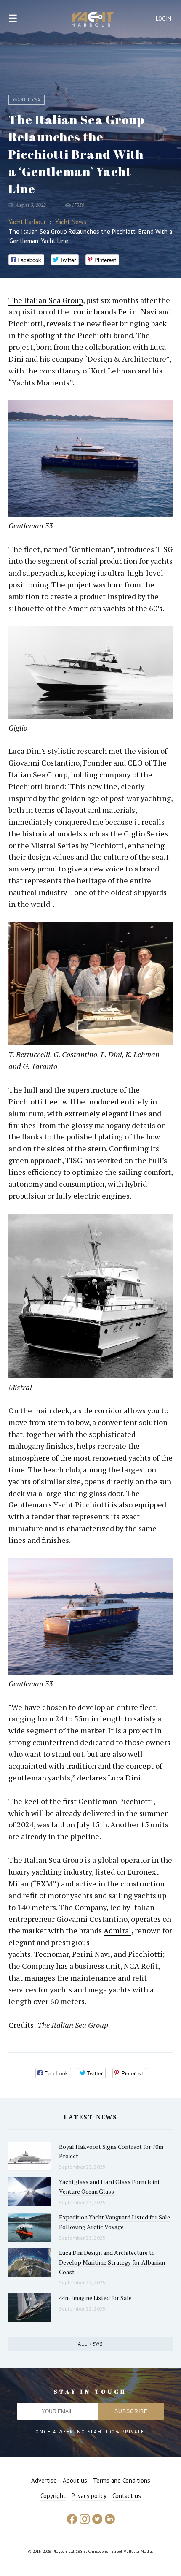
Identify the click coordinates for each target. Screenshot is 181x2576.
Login (164, 19)
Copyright (53, 2496)
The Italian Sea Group (46, 300)
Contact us (127, 2496)
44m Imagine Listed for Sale (95, 2298)
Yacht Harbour (93, 20)
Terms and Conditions (122, 2480)
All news (90, 2344)
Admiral (117, 1930)
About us (75, 2480)
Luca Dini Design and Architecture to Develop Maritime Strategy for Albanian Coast (112, 2262)
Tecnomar (51, 1954)
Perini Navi (137, 311)
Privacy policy (89, 2496)
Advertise (44, 2480)
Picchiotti (145, 1954)
